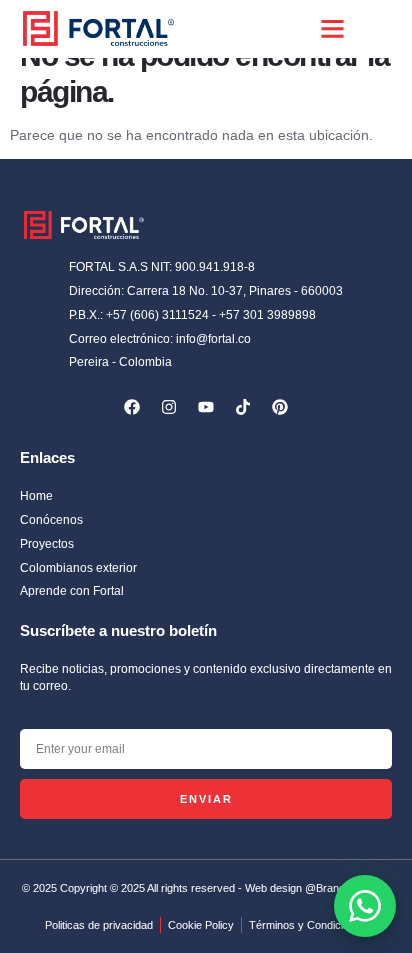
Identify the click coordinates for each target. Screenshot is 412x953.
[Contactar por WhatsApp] (365, 906)
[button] (333, 29)
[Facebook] (132, 407)
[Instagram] (169, 407)
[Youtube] (206, 407)
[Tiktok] (243, 407)
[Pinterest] (280, 407)
